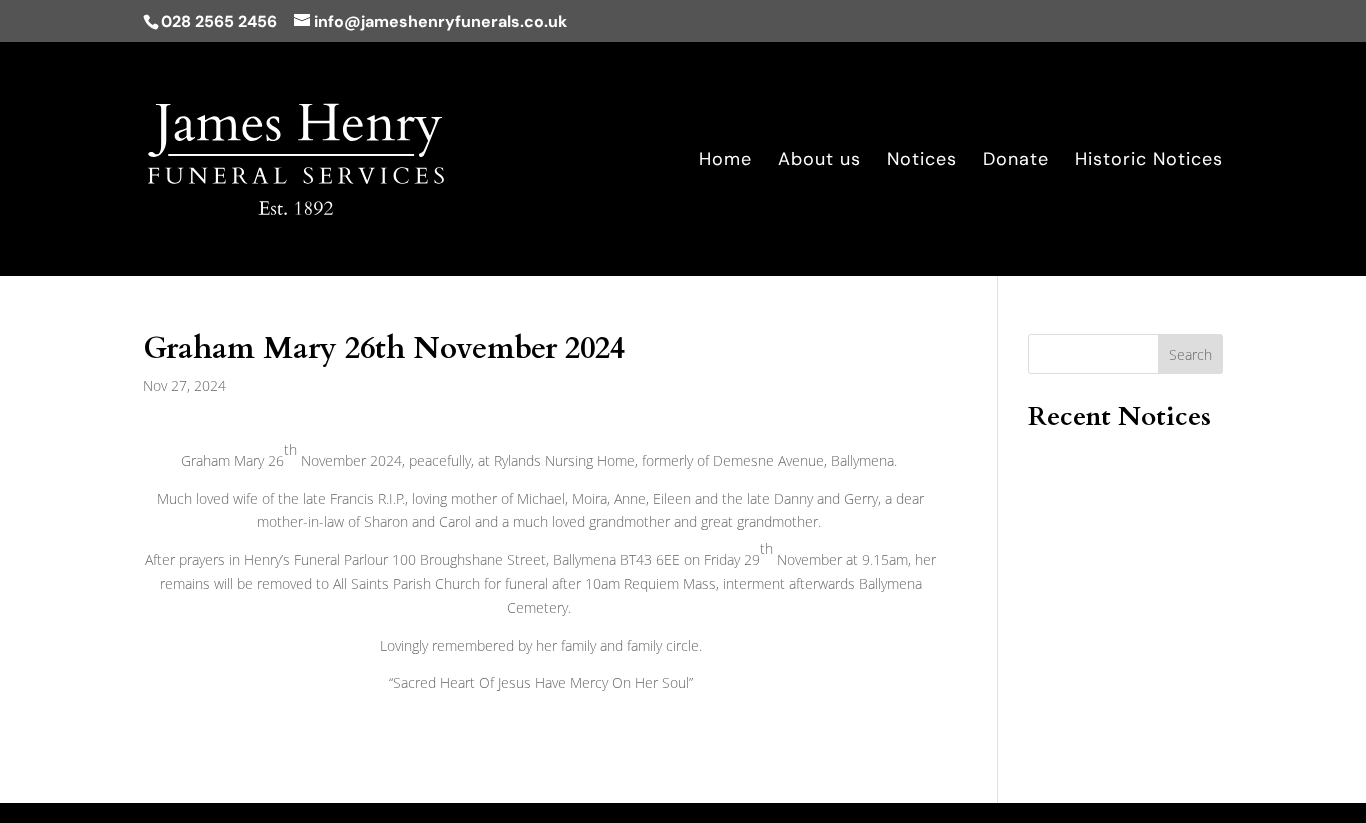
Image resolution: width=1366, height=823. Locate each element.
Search (1190, 354)
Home (725, 161)
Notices (922, 161)
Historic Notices (1149, 161)
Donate (1016, 161)
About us (819, 161)
